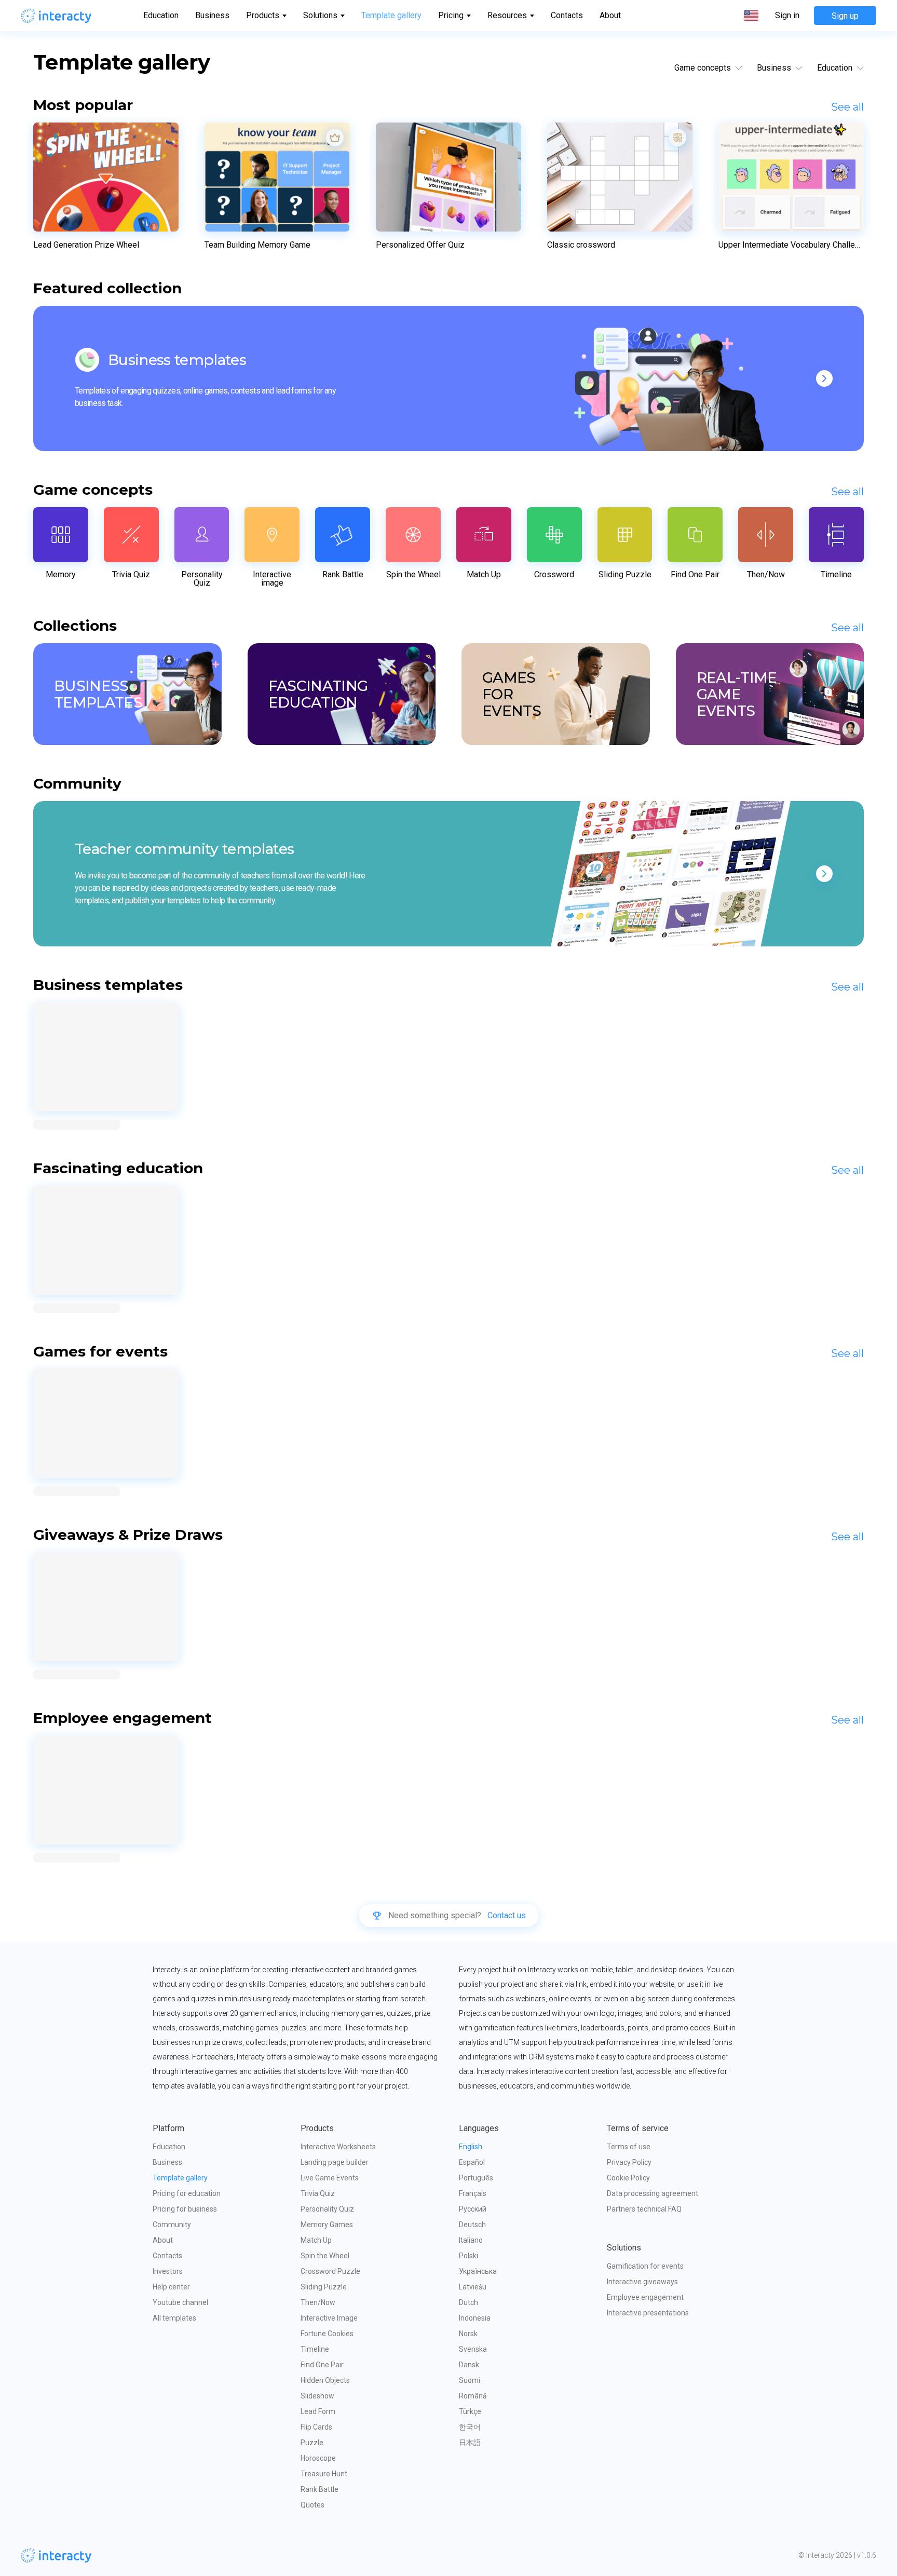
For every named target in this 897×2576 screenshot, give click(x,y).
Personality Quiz (327, 2209)
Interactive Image (329, 2318)
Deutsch (472, 2225)
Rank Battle (320, 2489)
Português (476, 2178)
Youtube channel (180, 2302)
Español (472, 2162)
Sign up (845, 16)
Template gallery (391, 15)
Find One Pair (322, 2365)
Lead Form (318, 2411)
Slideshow (317, 2396)
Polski (468, 2256)
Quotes (312, 2505)
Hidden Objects (325, 2380)
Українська (478, 2271)
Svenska (473, 2349)
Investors (168, 2271)
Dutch (468, 2302)
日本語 (470, 2443)
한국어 (470, 2427)
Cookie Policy (628, 2178)
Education (161, 15)
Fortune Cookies (327, 2334)
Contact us (507, 1916)
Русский (473, 2209)
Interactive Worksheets (338, 2147)
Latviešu (473, 2287)
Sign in (787, 16)
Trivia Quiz (318, 2193)
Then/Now (318, 2302)
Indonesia (475, 2318)
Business (212, 15)
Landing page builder (335, 2162)
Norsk (468, 2334)
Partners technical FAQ (644, 2209)
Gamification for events (645, 2266)
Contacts (567, 15)
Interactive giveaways (642, 2282)
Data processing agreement (653, 2193)
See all (847, 107)
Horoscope (318, 2458)
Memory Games (327, 2225)
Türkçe (470, 2411)
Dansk (469, 2365)
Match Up (316, 2240)
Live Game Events (330, 2178)
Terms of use (629, 2147)
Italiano (471, 2240)
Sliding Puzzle (324, 2287)
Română (473, 2396)
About (610, 15)
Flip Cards (316, 2427)
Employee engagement (645, 2297)
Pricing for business (185, 2209)
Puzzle (312, 2443)
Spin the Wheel (325, 2256)
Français (473, 2193)
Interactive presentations (648, 2313)
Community (172, 2225)
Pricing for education (187, 2193)
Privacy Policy (629, 2162)
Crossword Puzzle (330, 2271)
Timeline (315, 2349)
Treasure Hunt (324, 2474)
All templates (174, 2318)
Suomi (470, 2380)
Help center (171, 2287)
